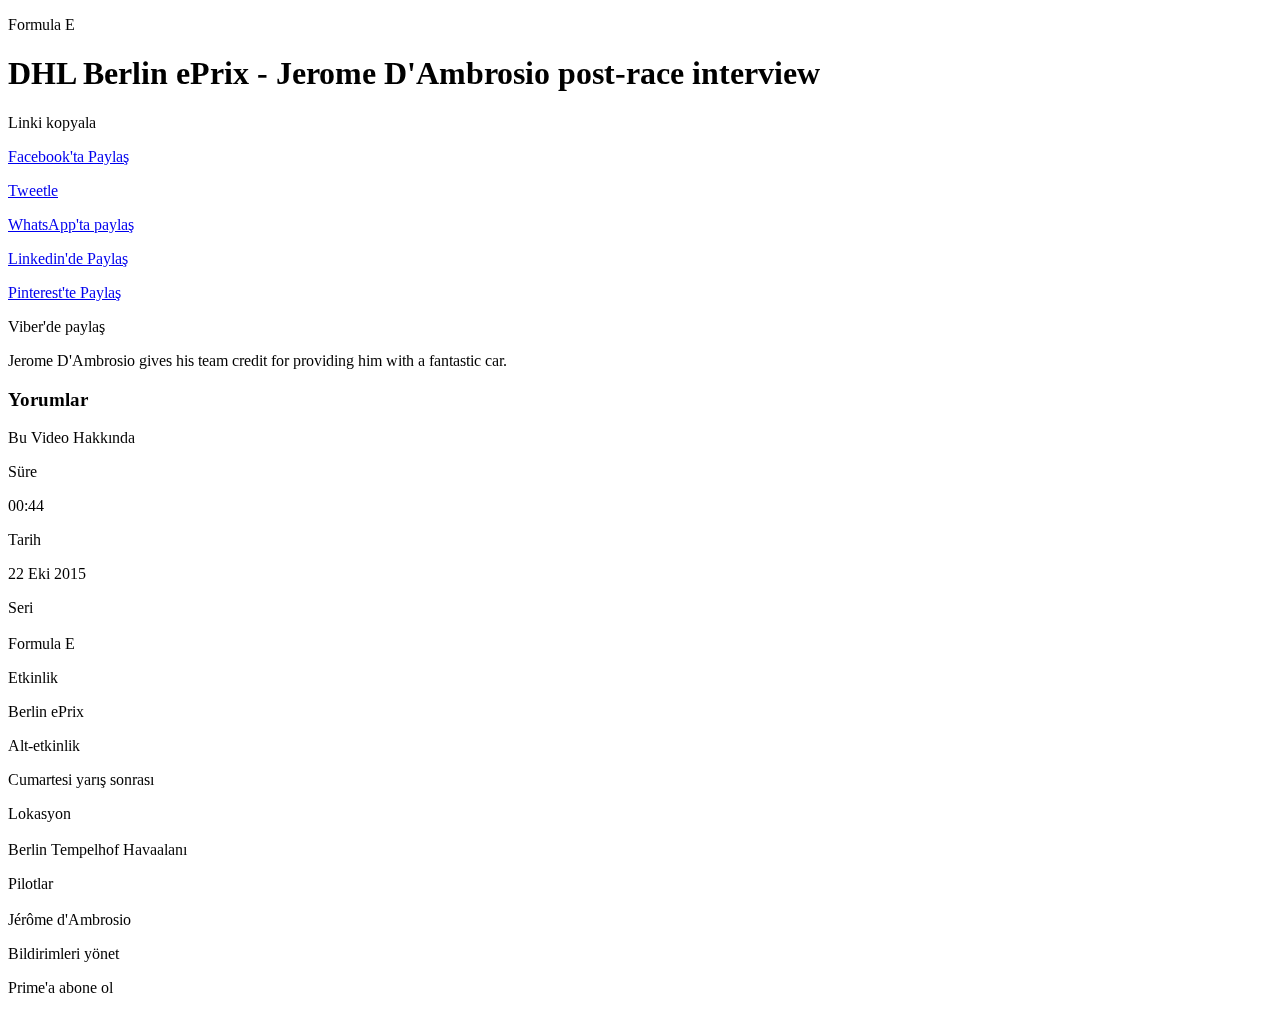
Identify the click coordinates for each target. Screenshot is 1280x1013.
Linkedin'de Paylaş (68, 258)
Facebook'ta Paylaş (68, 156)
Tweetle (33, 190)
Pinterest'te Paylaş (64, 292)
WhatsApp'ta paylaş (71, 224)
